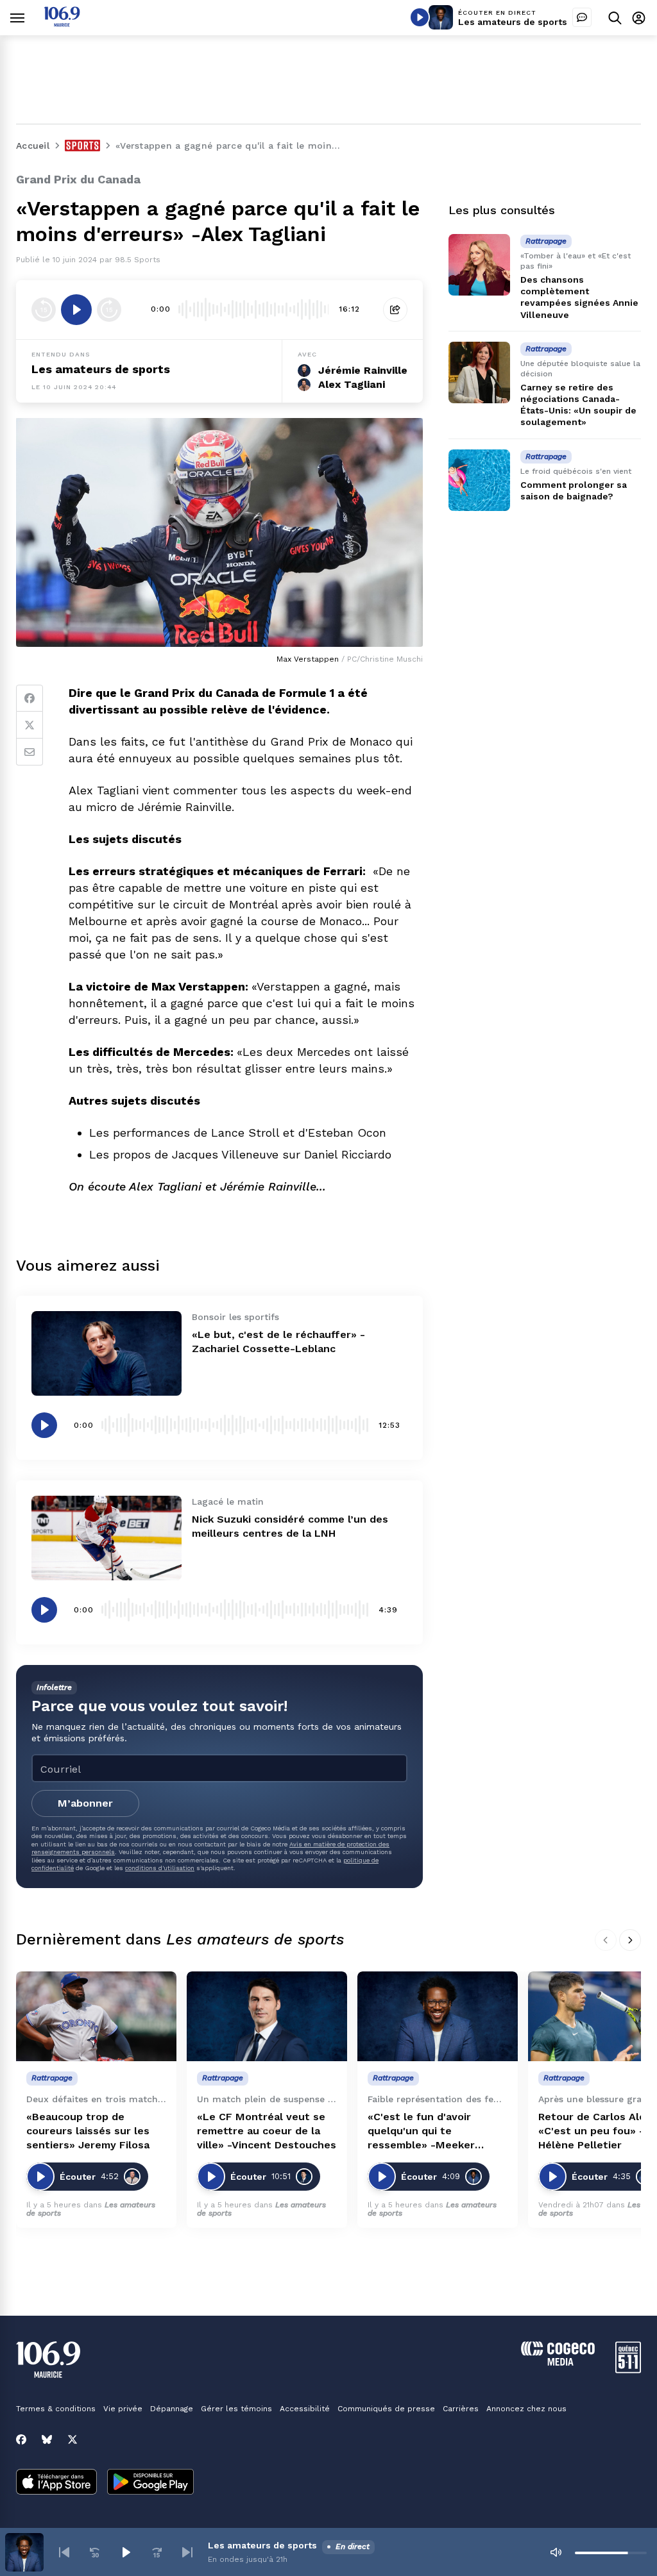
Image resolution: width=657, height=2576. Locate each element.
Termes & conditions (56, 2409)
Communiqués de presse (386, 2409)
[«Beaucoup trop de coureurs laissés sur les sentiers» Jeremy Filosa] (96, 2017)
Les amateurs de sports (513, 22)
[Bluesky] (47, 2439)
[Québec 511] (628, 2370)
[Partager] (395, 310)
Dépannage (172, 2409)
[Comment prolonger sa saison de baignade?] (479, 480)
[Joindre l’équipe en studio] (582, 17)
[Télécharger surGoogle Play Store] (150, 2483)
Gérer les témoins (236, 2409)
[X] (73, 2439)
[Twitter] (30, 725)
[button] (64, 2552)
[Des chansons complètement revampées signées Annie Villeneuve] (479, 265)
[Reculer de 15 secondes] (44, 310)
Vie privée (123, 2409)
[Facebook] (30, 698)
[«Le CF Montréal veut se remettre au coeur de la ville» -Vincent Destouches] (267, 2017)
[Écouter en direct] (420, 17)
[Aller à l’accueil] (62, 23)
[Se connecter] (639, 18)
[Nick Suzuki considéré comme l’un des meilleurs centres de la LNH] (107, 1538)
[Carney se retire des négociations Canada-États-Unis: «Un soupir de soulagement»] (479, 372)
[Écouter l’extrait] (76, 310)
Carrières (461, 2409)
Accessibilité (305, 2409)
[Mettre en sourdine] (556, 2552)
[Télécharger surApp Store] (56, 2483)
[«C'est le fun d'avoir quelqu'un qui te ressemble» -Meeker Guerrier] (438, 2017)
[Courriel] (30, 752)
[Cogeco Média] (558, 2362)
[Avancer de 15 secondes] (109, 310)
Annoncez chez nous (526, 2409)
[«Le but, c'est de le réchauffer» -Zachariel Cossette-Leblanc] (107, 1353)
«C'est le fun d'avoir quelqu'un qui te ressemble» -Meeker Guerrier (421, 2131)
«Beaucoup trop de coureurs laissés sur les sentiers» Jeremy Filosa (88, 2131)
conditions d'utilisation (160, 1868)
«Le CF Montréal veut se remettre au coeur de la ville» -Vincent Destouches (267, 2131)
